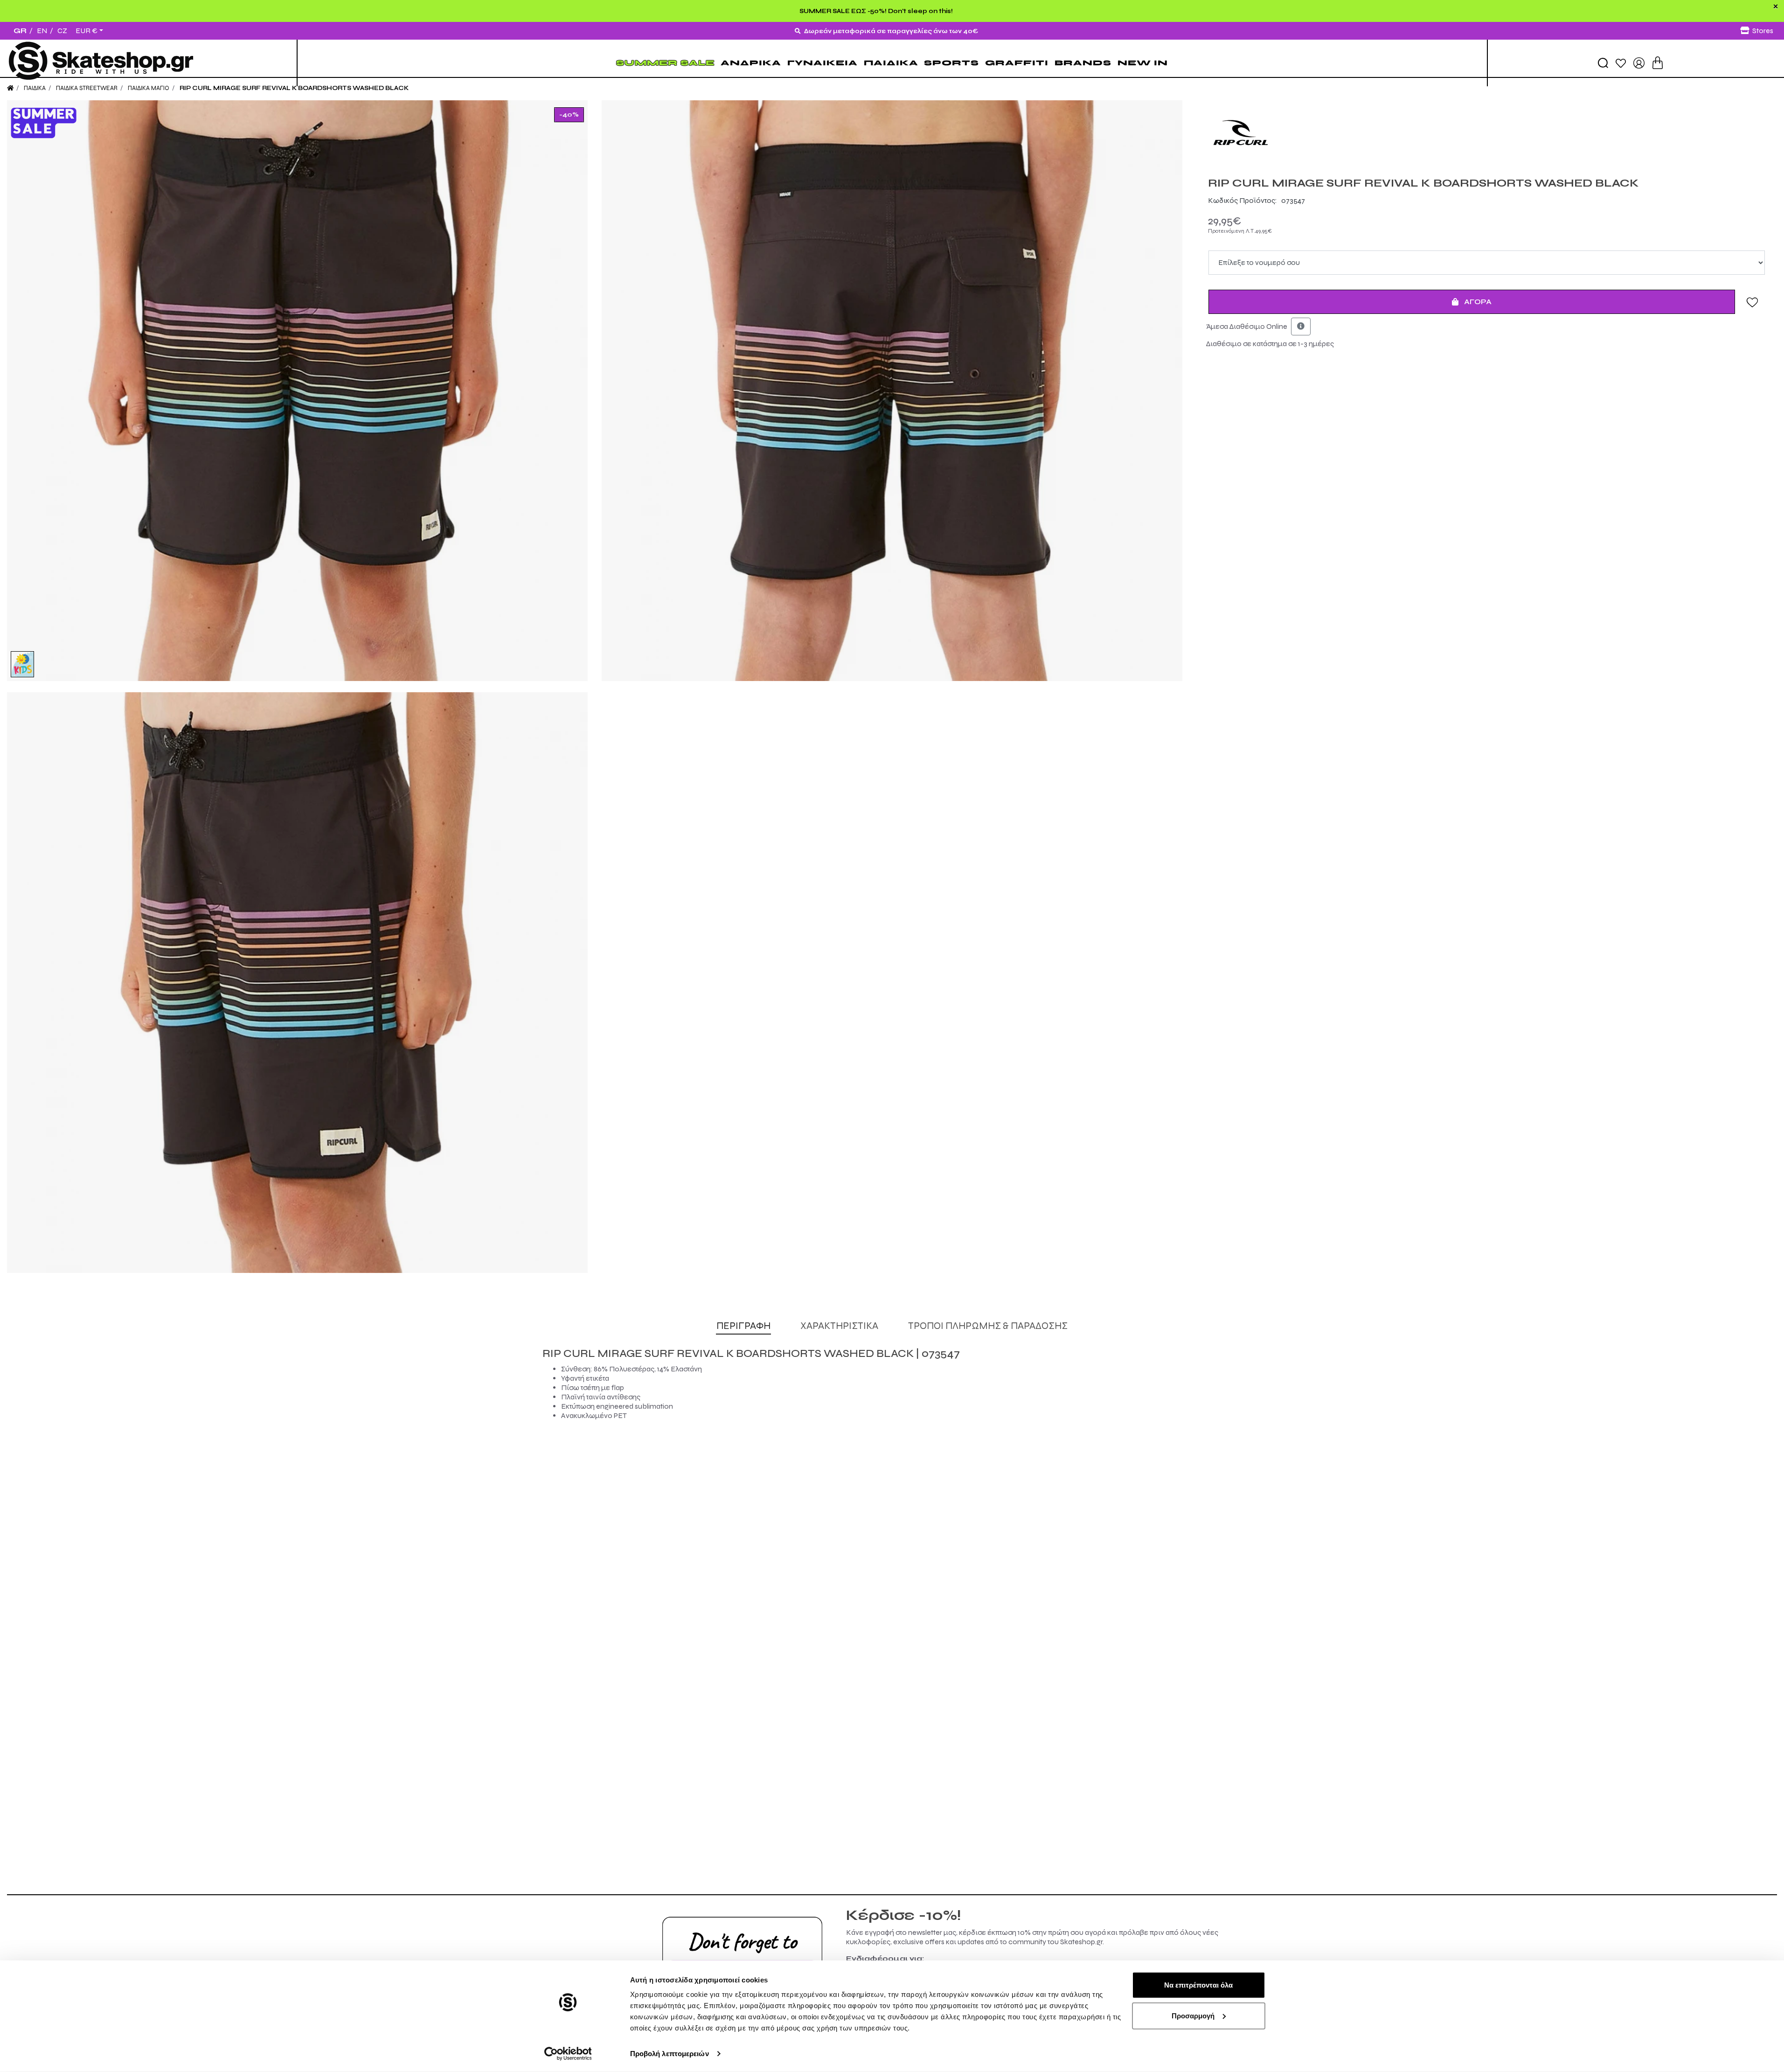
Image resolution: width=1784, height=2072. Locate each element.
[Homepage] (10, 88)
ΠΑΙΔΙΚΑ (891, 63)
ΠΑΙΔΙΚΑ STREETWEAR (87, 88)
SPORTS (951, 63)
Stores (1763, 31)
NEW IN (1143, 63)
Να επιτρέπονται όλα (1198, 1985)
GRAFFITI (1017, 63)
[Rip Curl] (1487, 133)
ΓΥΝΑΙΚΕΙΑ (823, 63)
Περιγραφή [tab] (743, 1326)
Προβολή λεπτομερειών (670, 2054)
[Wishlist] (1621, 63)
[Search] (1603, 63)
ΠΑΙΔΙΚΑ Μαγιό (149, 88)
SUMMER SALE (665, 63)
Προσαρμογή (1193, 2015)
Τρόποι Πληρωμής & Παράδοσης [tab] (988, 1326)
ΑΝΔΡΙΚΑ (751, 63)
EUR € (87, 31)
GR (20, 31)
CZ (62, 31)
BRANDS (1083, 63)
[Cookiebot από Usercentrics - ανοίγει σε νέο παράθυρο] (568, 2054)
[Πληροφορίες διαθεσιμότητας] (1301, 327)
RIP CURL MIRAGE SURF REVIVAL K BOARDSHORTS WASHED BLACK (294, 88)
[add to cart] (1658, 63)
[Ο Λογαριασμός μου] (1639, 62)
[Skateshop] (102, 63)
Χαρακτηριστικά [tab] (839, 1326)
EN (42, 31)
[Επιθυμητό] (1752, 302)
